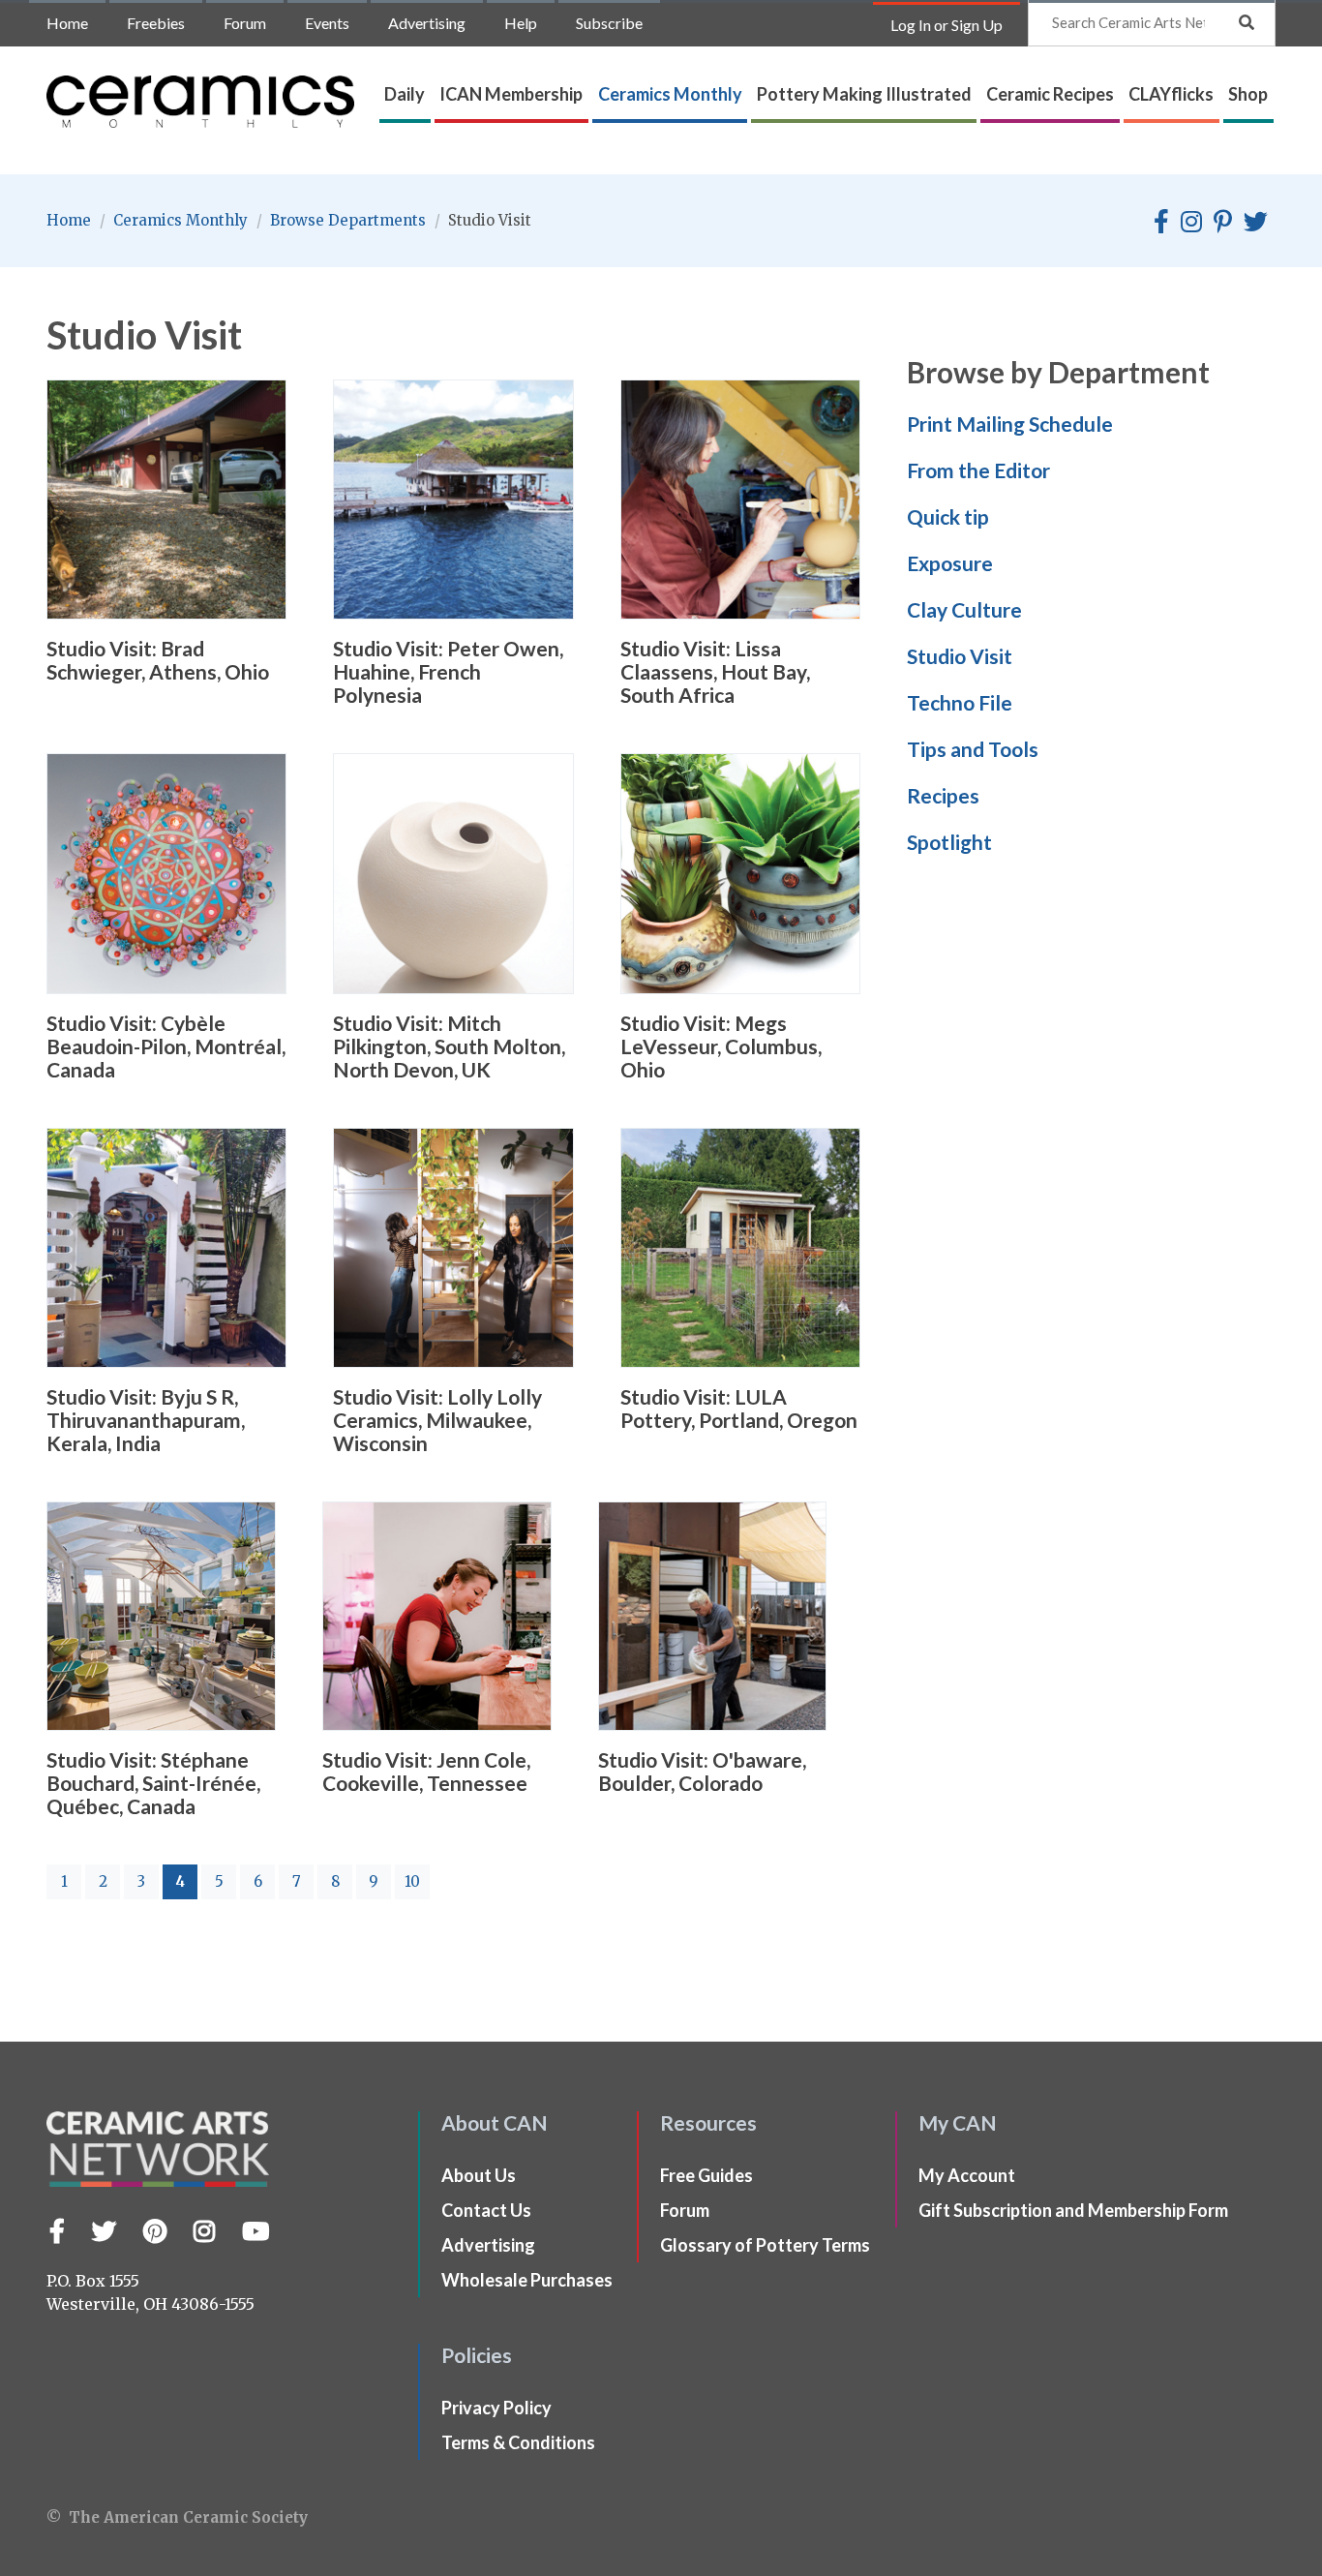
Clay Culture (964, 609)
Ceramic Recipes (1050, 94)
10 (412, 1881)
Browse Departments (350, 220)
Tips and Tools (973, 749)
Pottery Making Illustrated (864, 94)
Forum (245, 23)
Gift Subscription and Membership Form (1073, 2210)
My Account (967, 2175)
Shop (1248, 94)
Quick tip (948, 516)
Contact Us (486, 2210)
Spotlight (949, 842)
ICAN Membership (511, 94)
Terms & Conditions (518, 2442)
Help (521, 23)
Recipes (943, 795)
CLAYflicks (1171, 94)
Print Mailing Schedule (1010, 424)
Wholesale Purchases (527, 2280)
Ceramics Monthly (670, 94)
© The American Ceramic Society (177, 2517)
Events (327, 23)
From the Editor (978, 470)
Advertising (427, 23)
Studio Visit (960, 656)
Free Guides (706, 2175)
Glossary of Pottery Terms (765, 2245)
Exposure (950, 563)
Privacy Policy (496, 2408)
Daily (405, 94)
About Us (479, 2175)
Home (67, 23)
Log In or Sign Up (946, 25)
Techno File (960, 702)
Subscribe (609, 23)
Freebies (156, 23)
